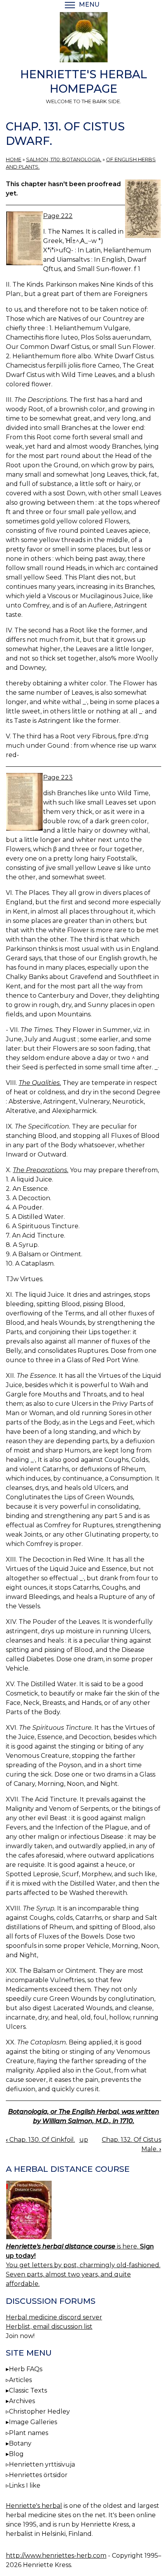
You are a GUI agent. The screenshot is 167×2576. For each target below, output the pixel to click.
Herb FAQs (26, 2369)
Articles (20, 2380)
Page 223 (58, 777)
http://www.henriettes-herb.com (56, 2556)
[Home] (83, 39)
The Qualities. (40, 1083)
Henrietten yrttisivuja (42, 2464)
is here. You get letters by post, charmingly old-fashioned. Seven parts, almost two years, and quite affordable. (83, 2265)
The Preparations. (41, 1170)
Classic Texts (28, 2390)
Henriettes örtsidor (38, 2475)
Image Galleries (33, 2422)
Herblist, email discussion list (49, 2327)
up (84, 2140)
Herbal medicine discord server (54, 2317)
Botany (20, 2443)
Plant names (29, 2433)
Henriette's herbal (34, 2506)
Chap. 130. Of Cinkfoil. (40, 2140)
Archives (22, 2401)
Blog (16, 2454)
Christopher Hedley (39, 2411)
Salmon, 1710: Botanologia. (64, 159)
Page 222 (58, 216)
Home (14, 159)
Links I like (25, 2485)
